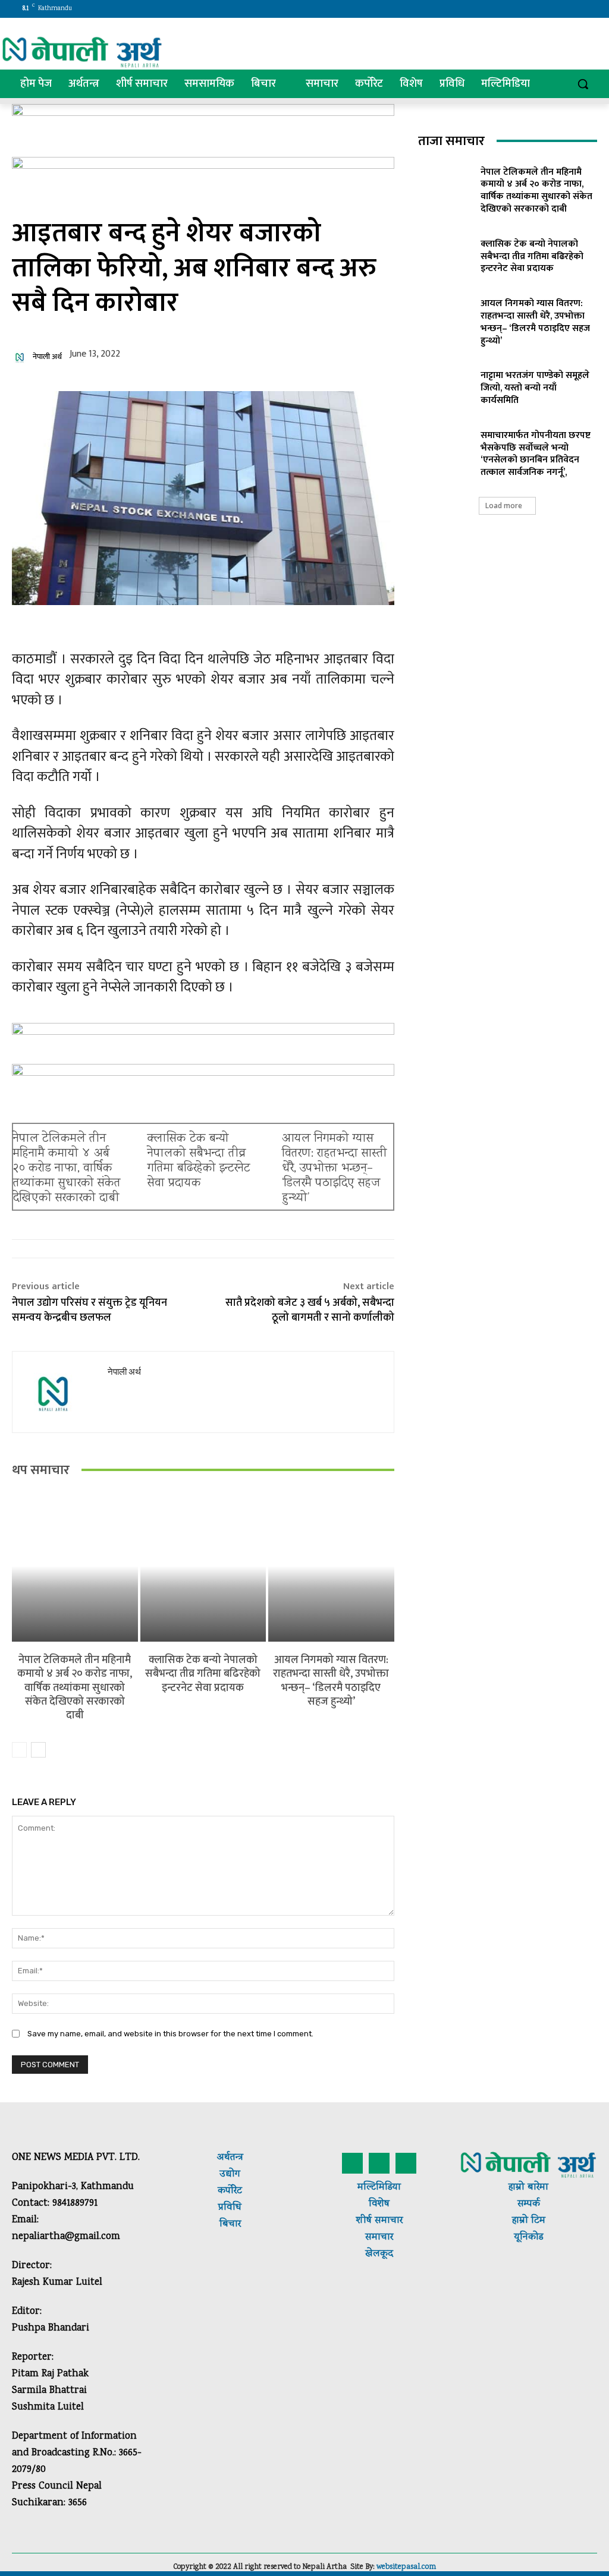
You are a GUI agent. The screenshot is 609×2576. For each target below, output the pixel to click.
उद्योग (230, 2175)
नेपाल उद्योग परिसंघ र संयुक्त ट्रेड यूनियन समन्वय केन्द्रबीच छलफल (90, 1310)
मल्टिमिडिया (379, 2188)
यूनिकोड (528, 2238)
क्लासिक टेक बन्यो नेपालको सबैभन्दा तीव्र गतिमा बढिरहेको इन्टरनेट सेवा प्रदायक (199, 1161)
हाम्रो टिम (529, 2221)
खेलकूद (379, 2254)
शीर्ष (364, 2221)
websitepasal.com (406, 2567)
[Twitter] (556, 9)
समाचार (387, 2221)
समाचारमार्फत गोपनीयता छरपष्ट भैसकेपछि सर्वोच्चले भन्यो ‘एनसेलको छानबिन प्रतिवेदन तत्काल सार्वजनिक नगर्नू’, (536, 454)
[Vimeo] (572, 9)
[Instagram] (540, 9)
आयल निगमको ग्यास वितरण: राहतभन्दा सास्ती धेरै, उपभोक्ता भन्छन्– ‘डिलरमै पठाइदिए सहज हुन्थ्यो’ (335, 1169)
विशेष (379, 2204)
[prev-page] (19, 1750)
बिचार (230, 2224)
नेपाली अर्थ (47, 357)
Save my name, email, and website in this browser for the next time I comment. (170, 2034)
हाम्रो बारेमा (528, 2188)
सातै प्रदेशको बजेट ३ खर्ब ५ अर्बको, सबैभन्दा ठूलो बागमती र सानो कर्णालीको (310, 1310)
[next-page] (38, 1750)
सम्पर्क (529, 2204)
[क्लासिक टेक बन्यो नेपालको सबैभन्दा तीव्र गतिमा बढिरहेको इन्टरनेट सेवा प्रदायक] (203, 1566)
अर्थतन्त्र (230, 2158)
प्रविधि (230, 2208)
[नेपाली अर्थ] (21, 357)
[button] (583, 84)
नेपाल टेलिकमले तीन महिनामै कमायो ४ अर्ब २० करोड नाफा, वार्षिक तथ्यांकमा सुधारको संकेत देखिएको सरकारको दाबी (67, 1169)
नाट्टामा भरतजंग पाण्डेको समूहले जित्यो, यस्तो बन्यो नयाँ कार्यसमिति (535, 388)
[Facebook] (523, 9)
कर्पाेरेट (230, 2191)
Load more (504, 506)
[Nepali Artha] (82, 52)
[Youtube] (589, 9)
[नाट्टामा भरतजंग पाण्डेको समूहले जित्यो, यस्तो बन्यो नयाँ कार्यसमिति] (445, 386)
